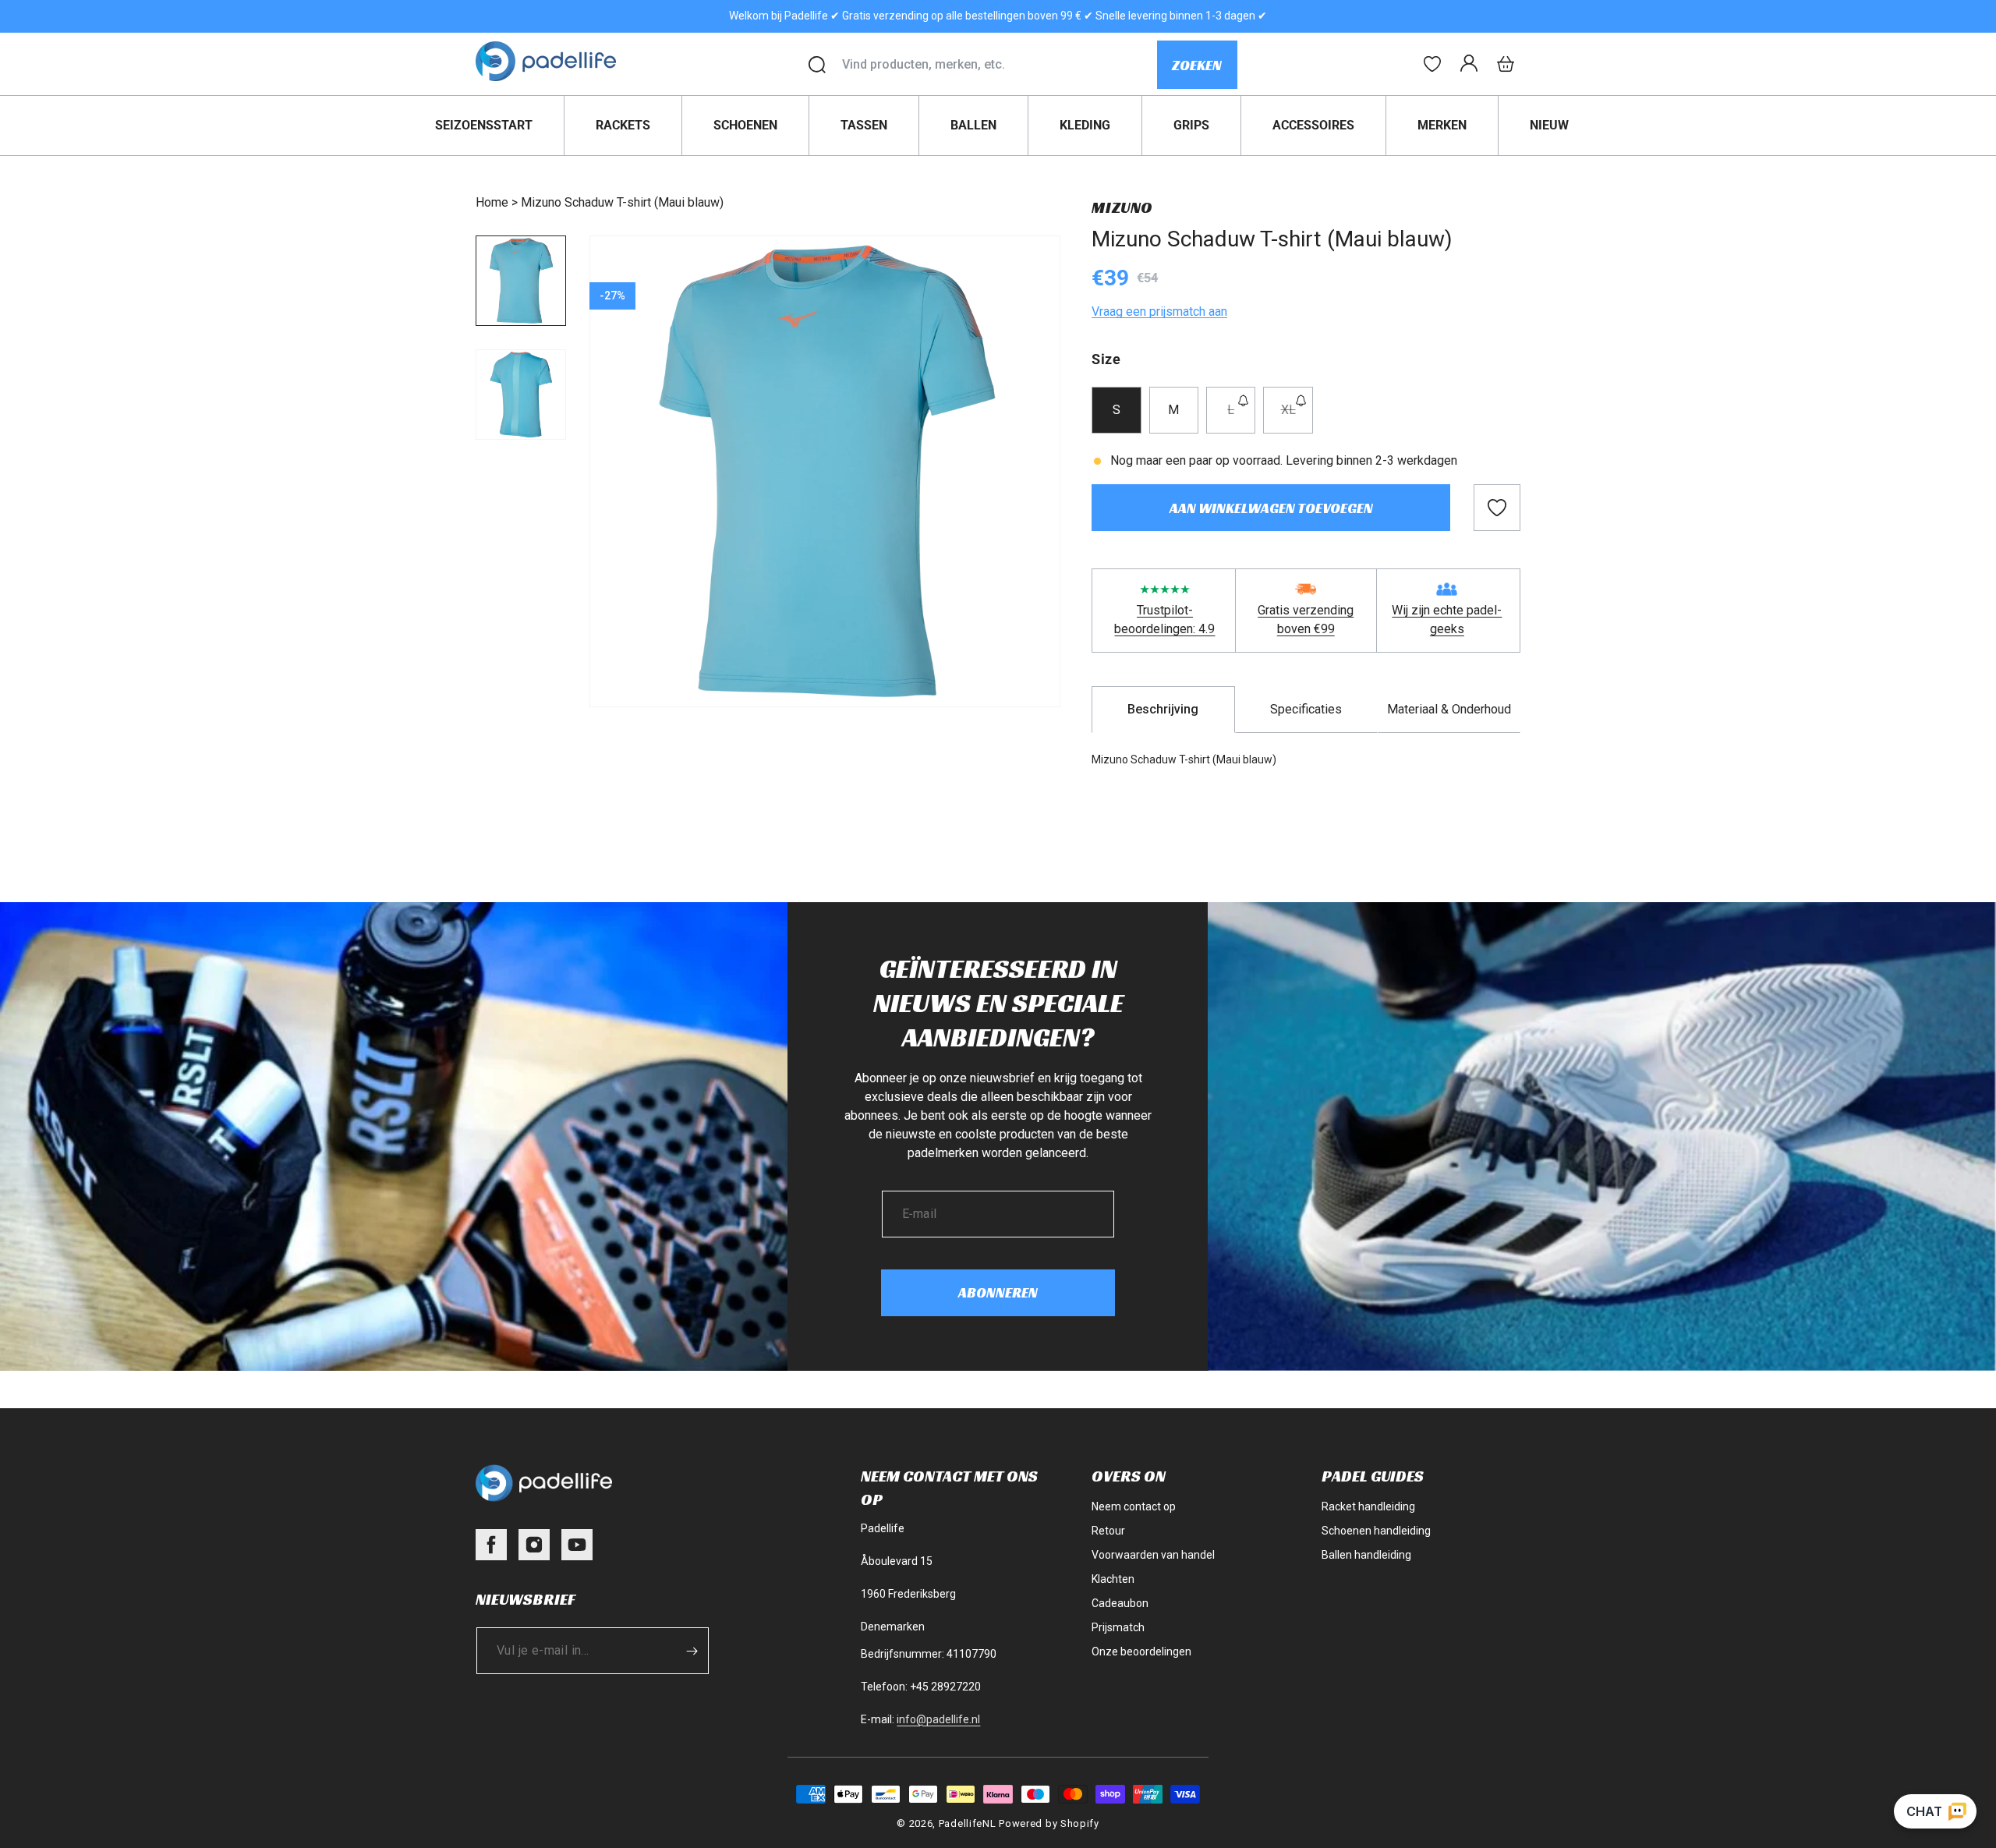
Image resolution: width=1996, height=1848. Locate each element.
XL (1297, 418)
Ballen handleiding (1366, 1555)
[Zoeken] (817, 65)
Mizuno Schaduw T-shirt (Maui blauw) (622, 202)
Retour (1108, 1531)
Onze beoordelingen (1141, 1652)
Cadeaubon (1120, 1603)
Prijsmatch (1118, 1627)
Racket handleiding (1368, 1506)
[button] (1506, 64)
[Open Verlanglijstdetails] (1432, 64)
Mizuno (1122, 207)
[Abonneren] (692, 1651)
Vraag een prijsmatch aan (1159, 312)
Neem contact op (1134, 1506)
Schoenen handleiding (1376, 1531)
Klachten (1113, 1579)
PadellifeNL (968, 1823)
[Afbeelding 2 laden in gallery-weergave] (521, 395)
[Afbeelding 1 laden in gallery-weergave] (521, 281)
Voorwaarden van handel (1153, 1555)
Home (492, 202)
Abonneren (998, 1292)
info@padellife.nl (938, 1719)
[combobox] (999, 65)
